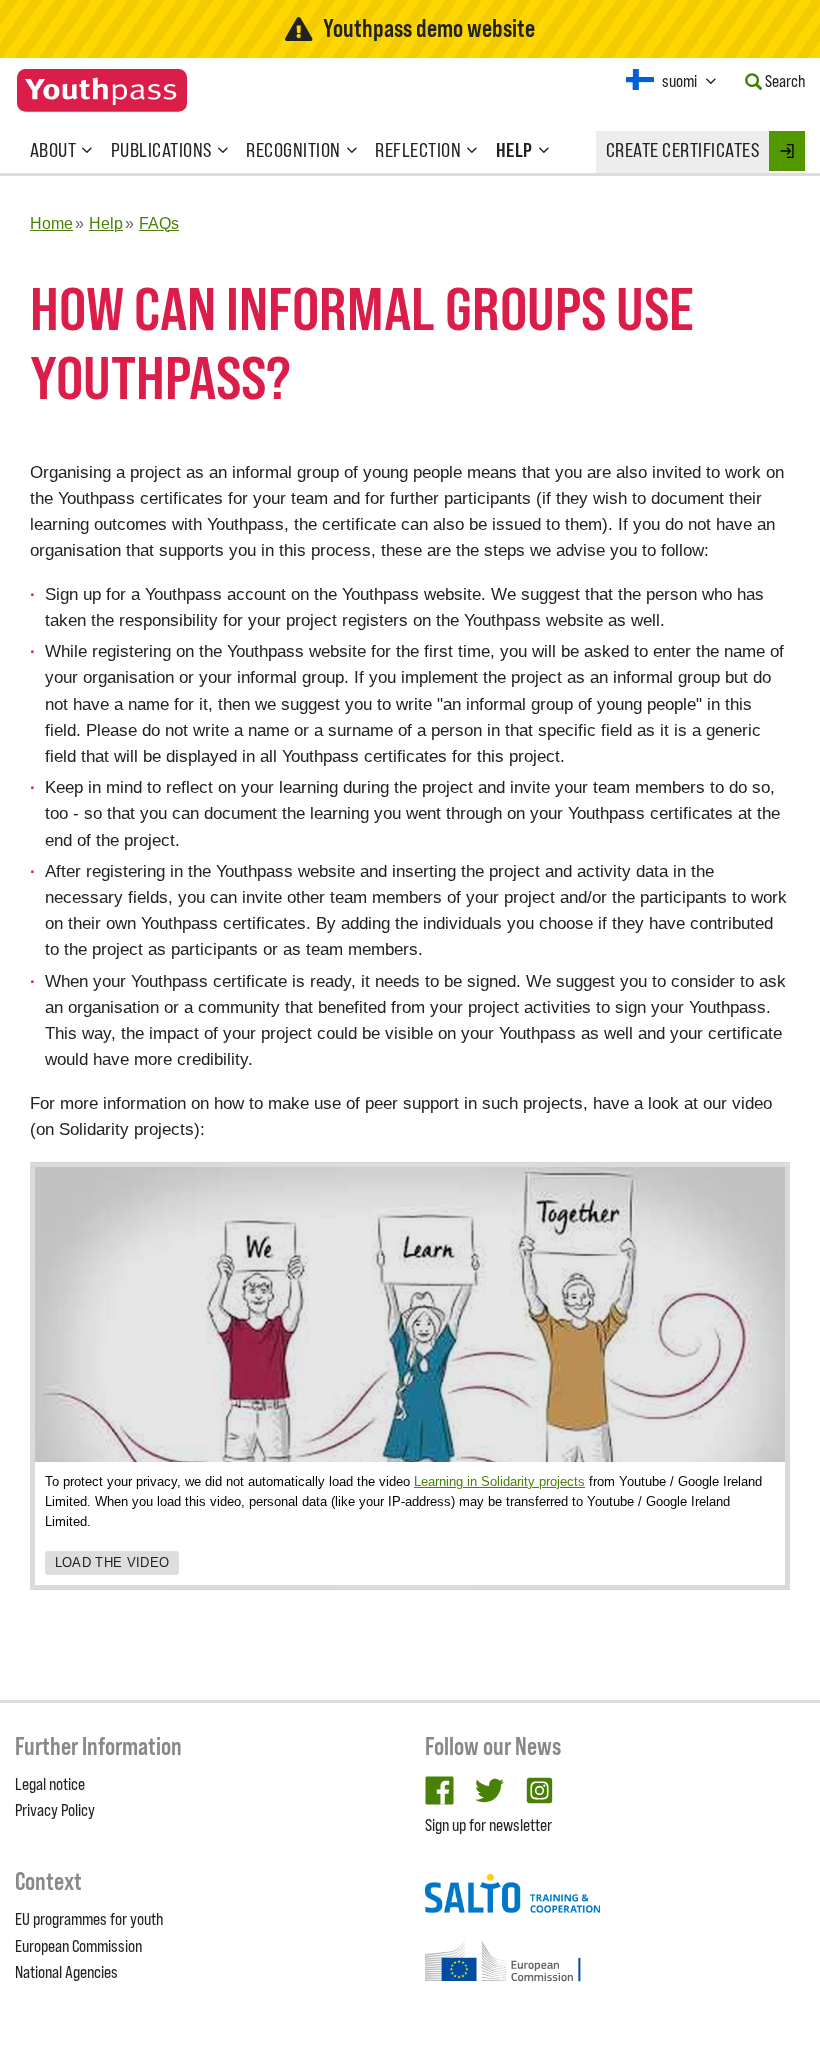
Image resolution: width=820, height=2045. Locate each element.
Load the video (112, 1562)
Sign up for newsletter (488, 1825)
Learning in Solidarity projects (499, 1481)
